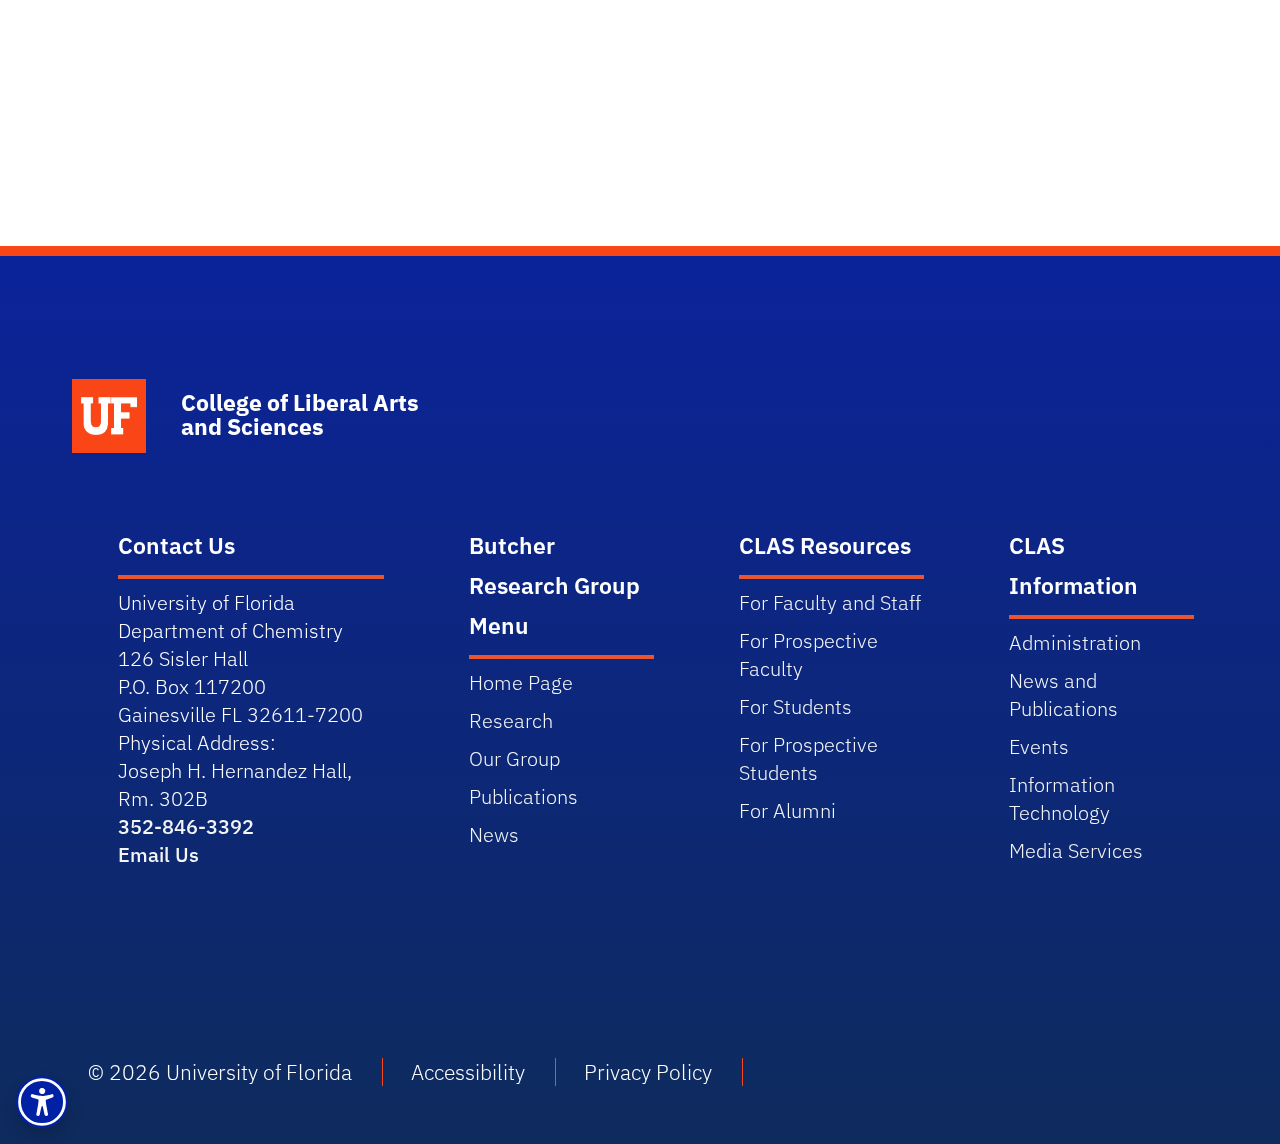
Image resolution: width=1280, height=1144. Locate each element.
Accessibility (468, 1072)
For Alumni (787, 810)
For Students (795, 706)
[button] (42, 1102)
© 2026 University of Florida (220, 1072)
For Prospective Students (808, 758)
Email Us (158, 854)
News (494, 834)
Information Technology (1062, 798)
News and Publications (1063, 694)
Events (1039, 746)
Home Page (521, 682)
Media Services (1076, 850)
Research (511, 720)
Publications (523, 796)
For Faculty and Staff (830, 602)
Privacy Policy (648, 1072)
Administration (1075, 642)
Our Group (514, 758)
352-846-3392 (186, 826)
